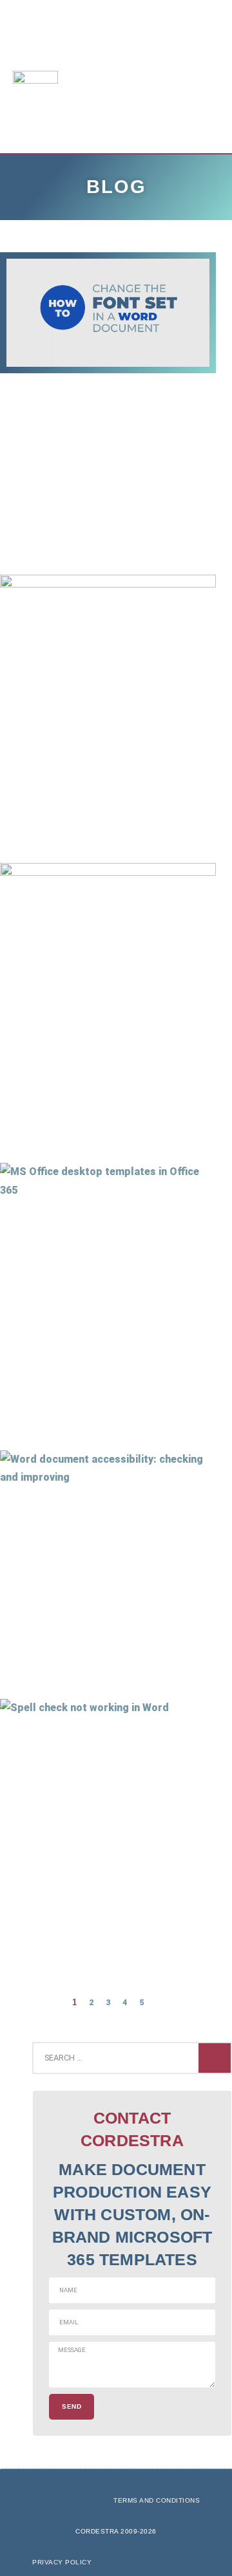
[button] (179, 77)
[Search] (215, 2058)
